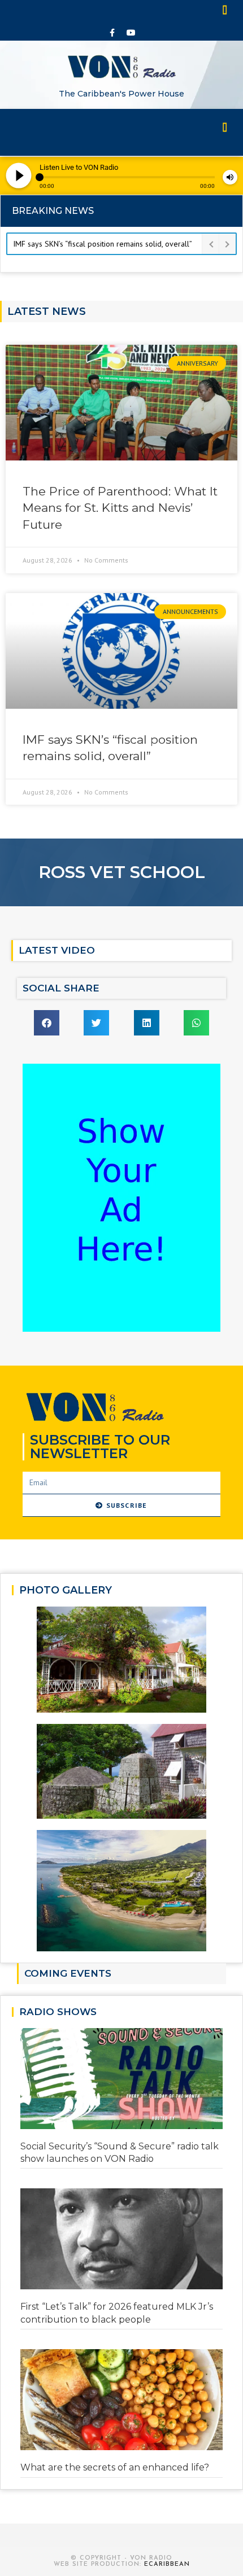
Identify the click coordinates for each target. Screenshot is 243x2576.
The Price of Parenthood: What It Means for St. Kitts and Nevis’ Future (120, 508)
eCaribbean (167, 2564)
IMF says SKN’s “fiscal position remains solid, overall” (103, 244)
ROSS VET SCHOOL (122, 872)
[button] (225, 9)
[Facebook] (112, 33)
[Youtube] (131, 33)
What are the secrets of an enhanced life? (115, 2467)
